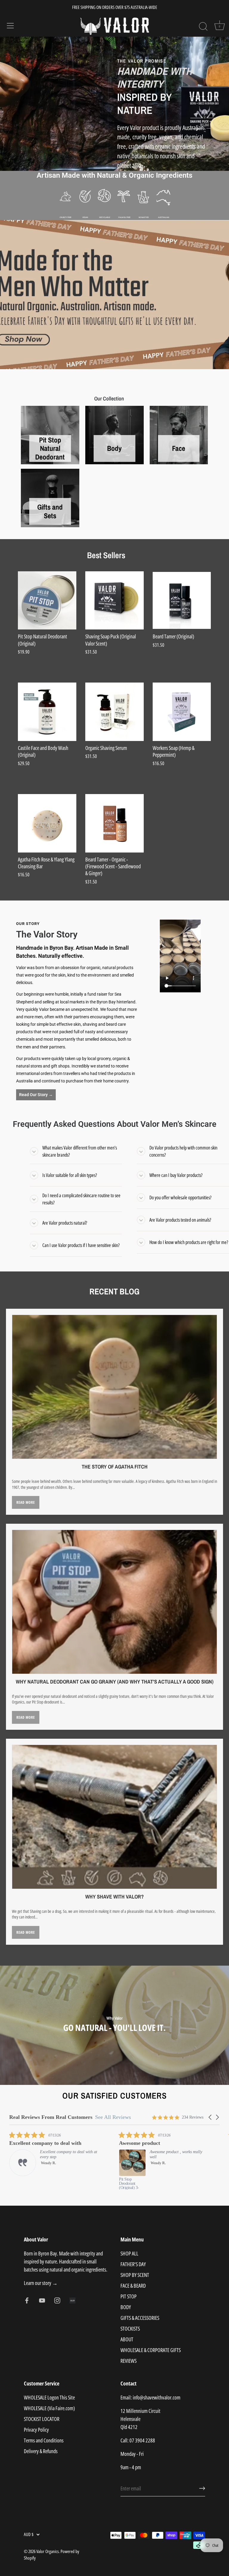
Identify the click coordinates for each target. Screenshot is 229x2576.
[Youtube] (42, 2300)
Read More (26, 1502)
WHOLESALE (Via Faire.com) (49, 2408)
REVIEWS (129, 2361)
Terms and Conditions (44, 2440)
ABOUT (127, 2339)
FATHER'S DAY (133, 2264)
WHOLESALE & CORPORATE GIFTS (151, 2350)
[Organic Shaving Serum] (114, 712)
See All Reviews (113, 2117)
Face (179, 448)
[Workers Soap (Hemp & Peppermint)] (182, 712)
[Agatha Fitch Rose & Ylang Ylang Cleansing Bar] (47, 823)
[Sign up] (202, 2488)
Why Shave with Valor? (114, 1897)
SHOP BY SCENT (135, 2275)
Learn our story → (41, 2283)
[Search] (203, 27)
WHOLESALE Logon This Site (49, 2397)
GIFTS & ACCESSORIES (140, 2318)
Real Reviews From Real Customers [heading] (51, 2117)
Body (114, 448)
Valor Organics (48, 2551)
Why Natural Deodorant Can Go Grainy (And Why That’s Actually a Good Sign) (115, 1682)
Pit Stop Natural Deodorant (50, 448)
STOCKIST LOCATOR (42, 2419)
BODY (126, 2307)
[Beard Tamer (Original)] (182, 601)
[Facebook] (27, 2300)
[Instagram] (57, 2300)
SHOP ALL (129, 2253)
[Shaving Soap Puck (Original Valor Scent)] (114, 601)
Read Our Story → (36, 1095)
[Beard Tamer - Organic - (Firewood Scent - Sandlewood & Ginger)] (114, 823)
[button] (211, 2117)
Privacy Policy (36, 2430)
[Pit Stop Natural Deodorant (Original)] (47, 601)
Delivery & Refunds (41, 2451)
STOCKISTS (130, 2329)
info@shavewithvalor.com (157, 2397)
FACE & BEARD (133, 2286)
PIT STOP (129, 2296)
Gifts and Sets (50, 511)
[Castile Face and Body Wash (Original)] (47, 712)
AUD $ (29, 2534)
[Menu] (10, 26)
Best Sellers (106, 554)
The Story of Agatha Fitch (115, 1467)
